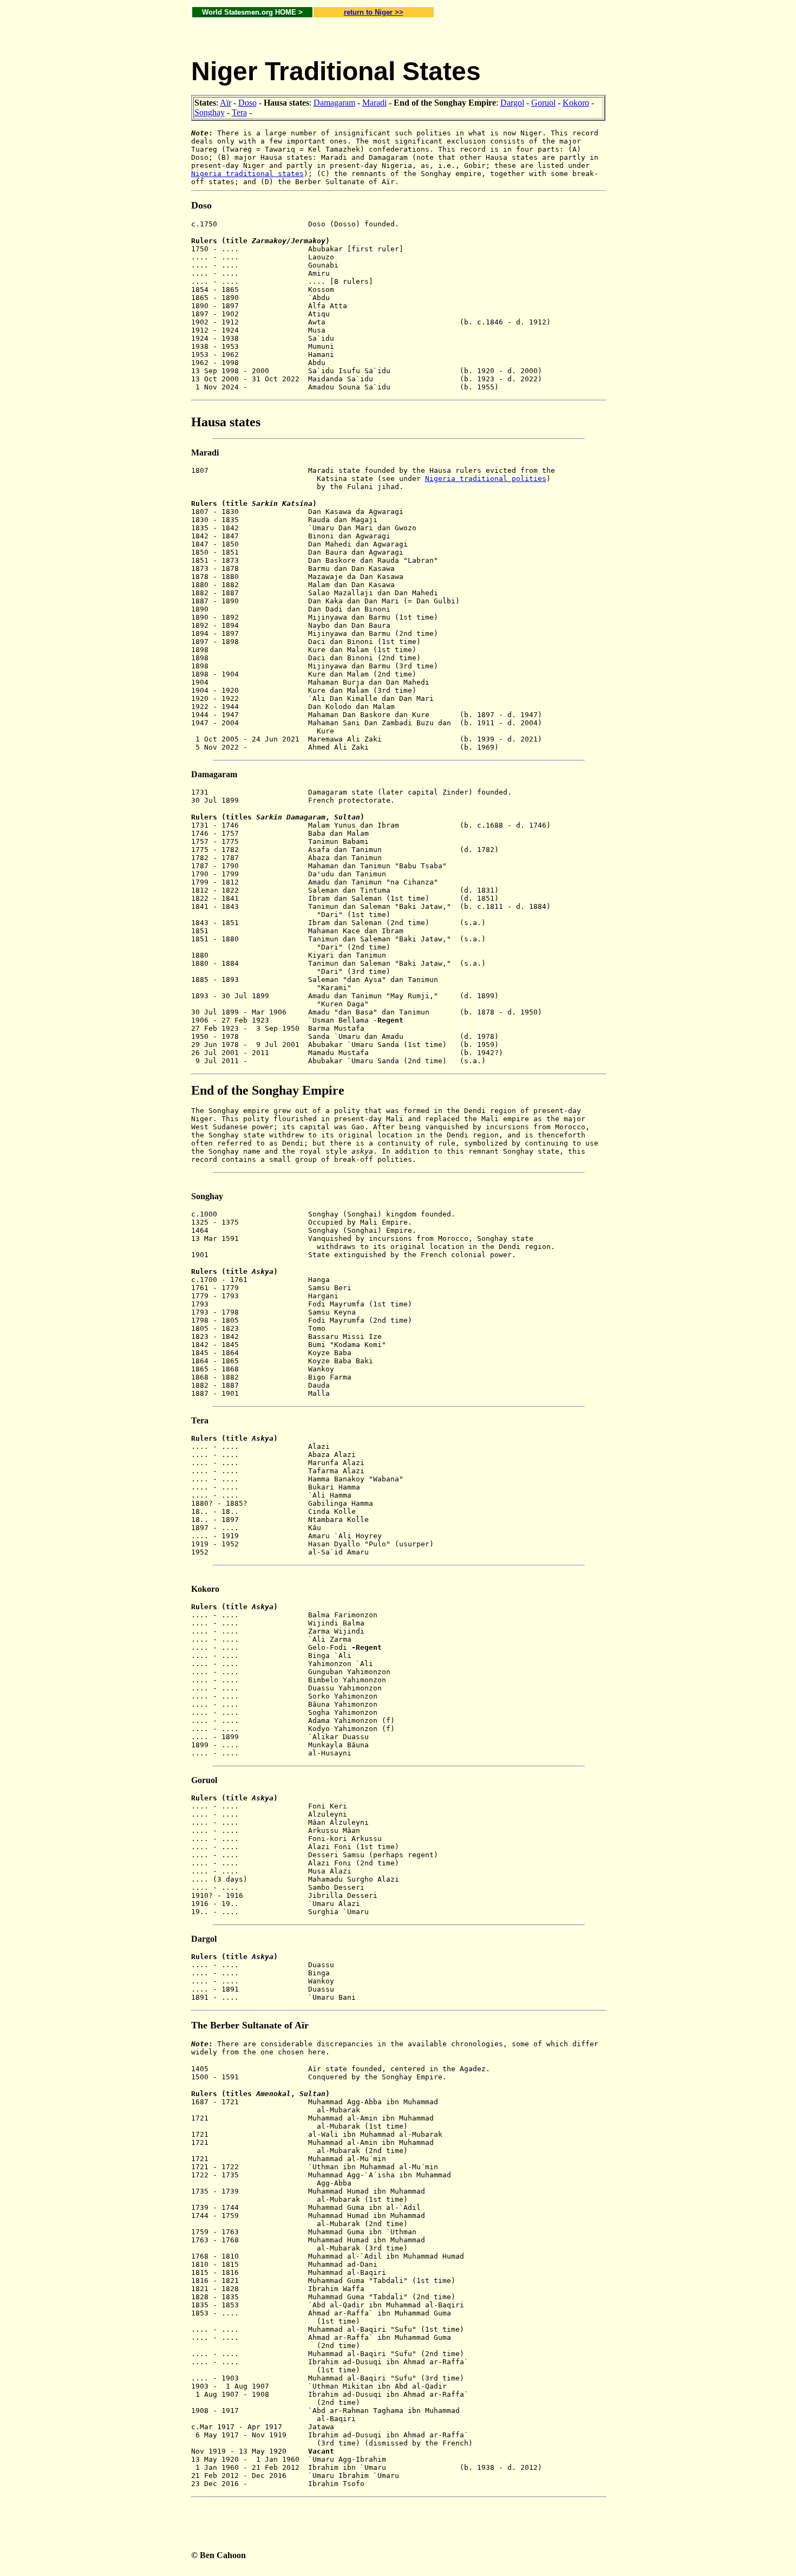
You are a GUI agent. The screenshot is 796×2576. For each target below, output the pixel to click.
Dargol (512, 103)
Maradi (374, 103)
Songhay (210, 112)
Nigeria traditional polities (486, 479)
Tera (239, 112)
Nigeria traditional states (247, 174)
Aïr (226, 103)
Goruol (543, 103)
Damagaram (334, 103)
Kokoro (576, 103)
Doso (247, 103)
